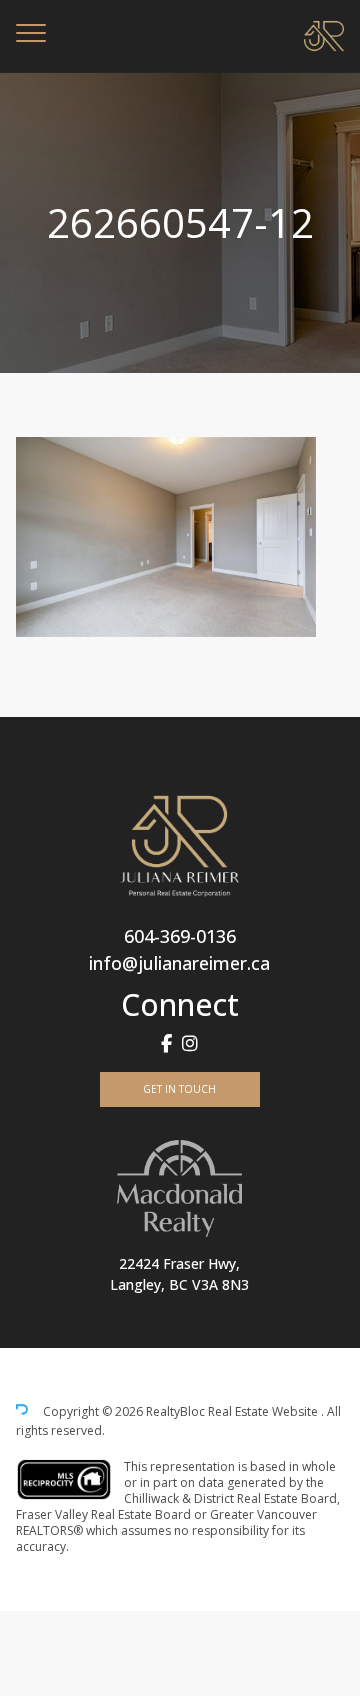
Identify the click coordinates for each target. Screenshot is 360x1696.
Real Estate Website (264, 1412)
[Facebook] (166, 1043)
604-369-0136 (180, 936)
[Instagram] (190, 1043)
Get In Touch (179, 1089)
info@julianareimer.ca (179, 963)
